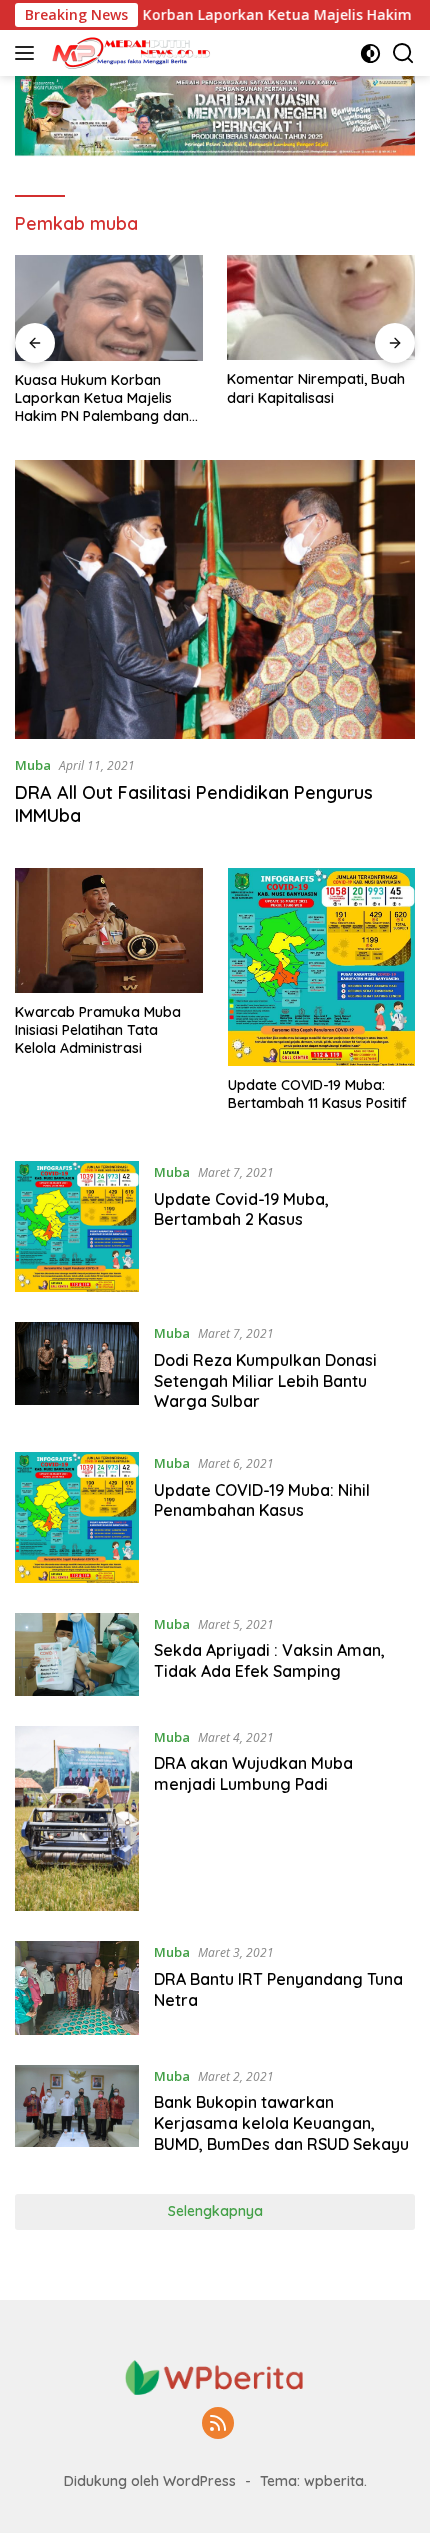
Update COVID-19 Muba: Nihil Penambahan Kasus (262, 1500)
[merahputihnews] (129, 53)
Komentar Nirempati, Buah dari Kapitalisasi (316, 388)
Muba (33, 765)
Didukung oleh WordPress (150, 2481)
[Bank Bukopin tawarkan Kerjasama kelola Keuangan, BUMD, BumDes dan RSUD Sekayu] (77, 2115)
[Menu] (28, 53)
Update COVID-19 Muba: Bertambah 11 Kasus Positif (317, 1094)
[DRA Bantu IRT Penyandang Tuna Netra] (77, 1987)
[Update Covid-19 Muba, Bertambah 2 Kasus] (77, 1226)
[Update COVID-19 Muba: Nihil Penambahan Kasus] (77, 1517)
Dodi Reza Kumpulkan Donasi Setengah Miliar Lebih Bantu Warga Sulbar (265, 1381)
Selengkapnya (215, 2211)
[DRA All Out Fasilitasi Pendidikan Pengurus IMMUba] (215, 599)
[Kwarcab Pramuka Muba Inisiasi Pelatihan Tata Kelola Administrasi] (109, 930)
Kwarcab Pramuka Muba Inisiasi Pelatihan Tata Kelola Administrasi (98, 1030)
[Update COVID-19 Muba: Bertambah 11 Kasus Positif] (322, 967)
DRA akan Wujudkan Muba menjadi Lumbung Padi (253, 1773)
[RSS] (218, 2424)
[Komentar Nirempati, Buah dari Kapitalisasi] (321, 307)
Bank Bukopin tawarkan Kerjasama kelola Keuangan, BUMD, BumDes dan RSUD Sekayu (281, 2123)
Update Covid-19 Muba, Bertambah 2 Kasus (241, 1209)
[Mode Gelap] (370, 53)
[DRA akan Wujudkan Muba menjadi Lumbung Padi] (77, 1819)
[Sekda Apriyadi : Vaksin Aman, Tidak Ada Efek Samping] (77, 1654)
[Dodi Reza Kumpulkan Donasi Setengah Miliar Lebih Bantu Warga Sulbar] (77, 1372)
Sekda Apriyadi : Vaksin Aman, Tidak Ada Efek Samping (269, 1660)
